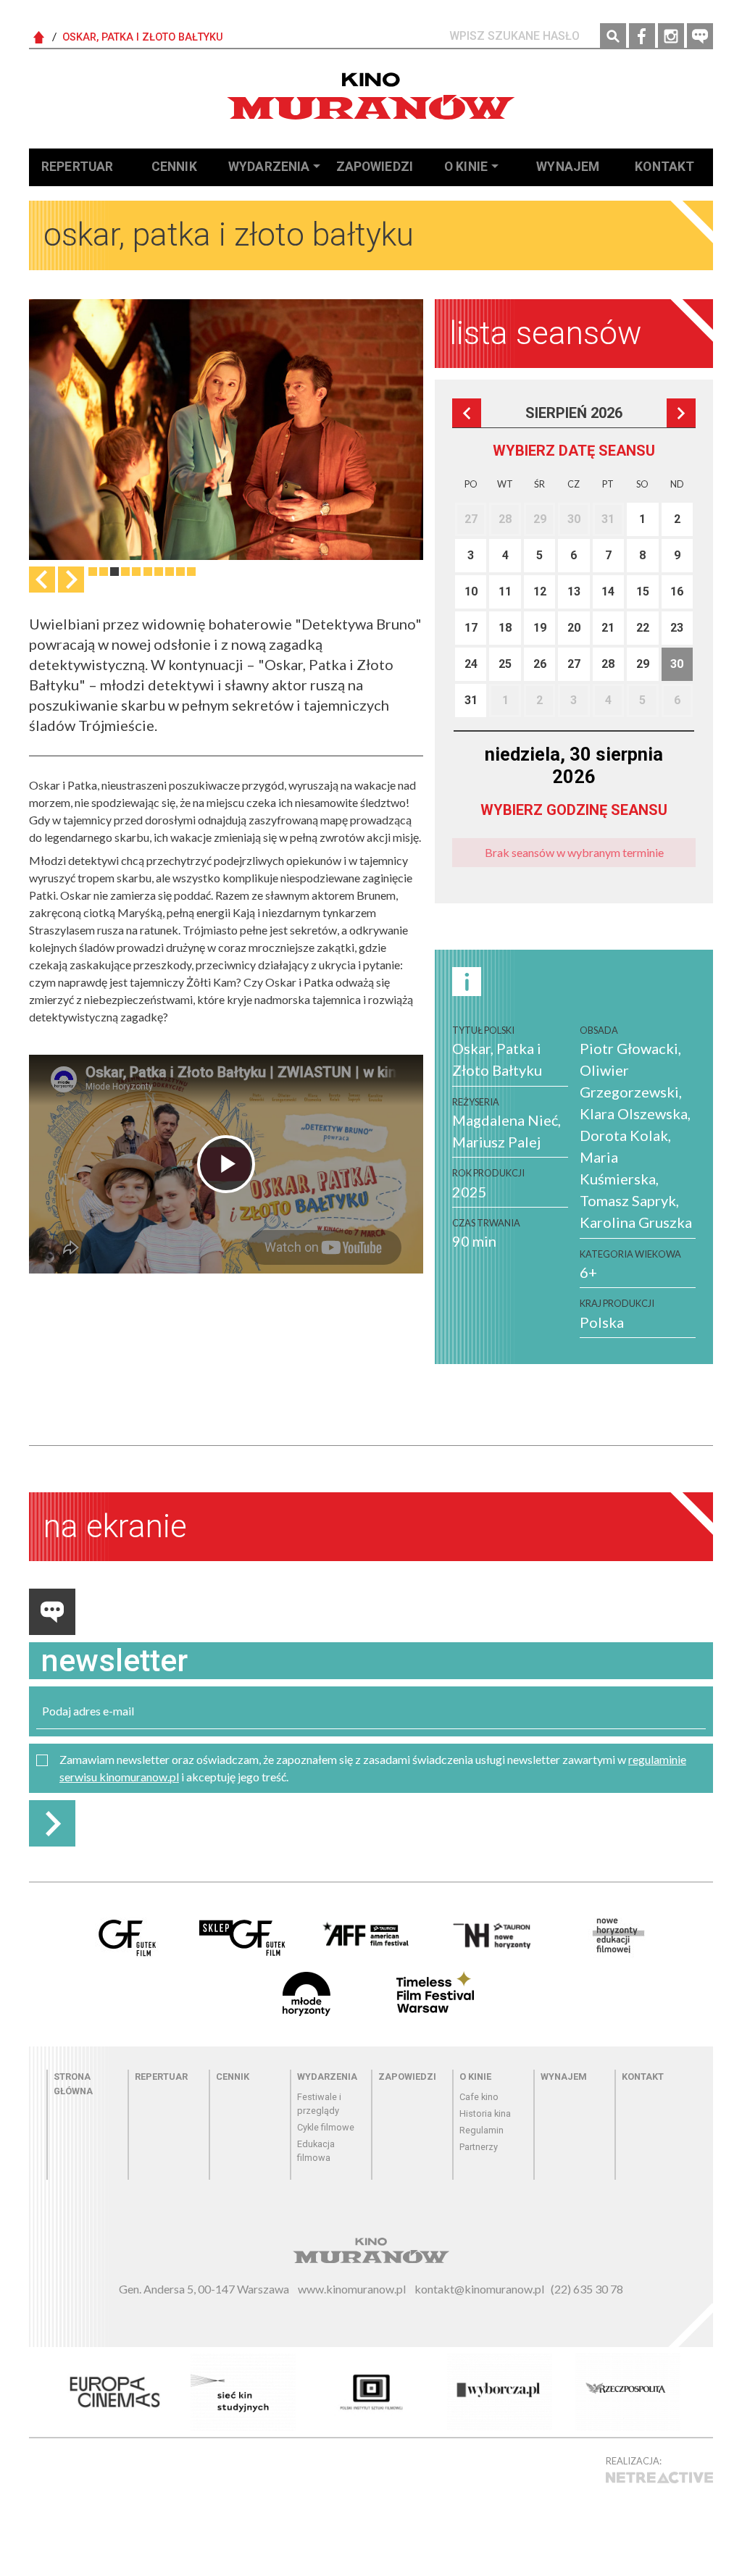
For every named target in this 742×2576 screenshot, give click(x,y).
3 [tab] (114, 572)
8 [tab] (170, 572)
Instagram (671, 36)
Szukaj (613, 36)
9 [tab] (180, 572)
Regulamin (482, 2130)
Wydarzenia (269, 167)
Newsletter (700, 36)
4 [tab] (125, 572)
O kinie (466, 167)
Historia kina (485, 2113)
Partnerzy (479, 2147)
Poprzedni (467, 413)
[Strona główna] (371, 96)
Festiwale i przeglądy (319, 2104)
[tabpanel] (226, 430)
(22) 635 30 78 (587, 2289)
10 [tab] (191, 572)
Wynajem (568, 167)
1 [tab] (93, 572)
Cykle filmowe (326, 2127)
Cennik (174, 167)
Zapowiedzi (375, 167)
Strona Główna (39, 38)
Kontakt (664, 167)
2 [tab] (104, 572)
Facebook (642, 36)
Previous (42, 580)
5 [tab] (136, 572)
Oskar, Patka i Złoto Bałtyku (143, 37)
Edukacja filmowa (316, 2151)
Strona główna (73, 2083)
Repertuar (77, 167)
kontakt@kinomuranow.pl (479, 2289)
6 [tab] (148, 572)
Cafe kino (479, 2097)
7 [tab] (159, 572)
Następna (71, 580)
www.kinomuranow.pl (352, 2289)
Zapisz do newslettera (52, 1823)
